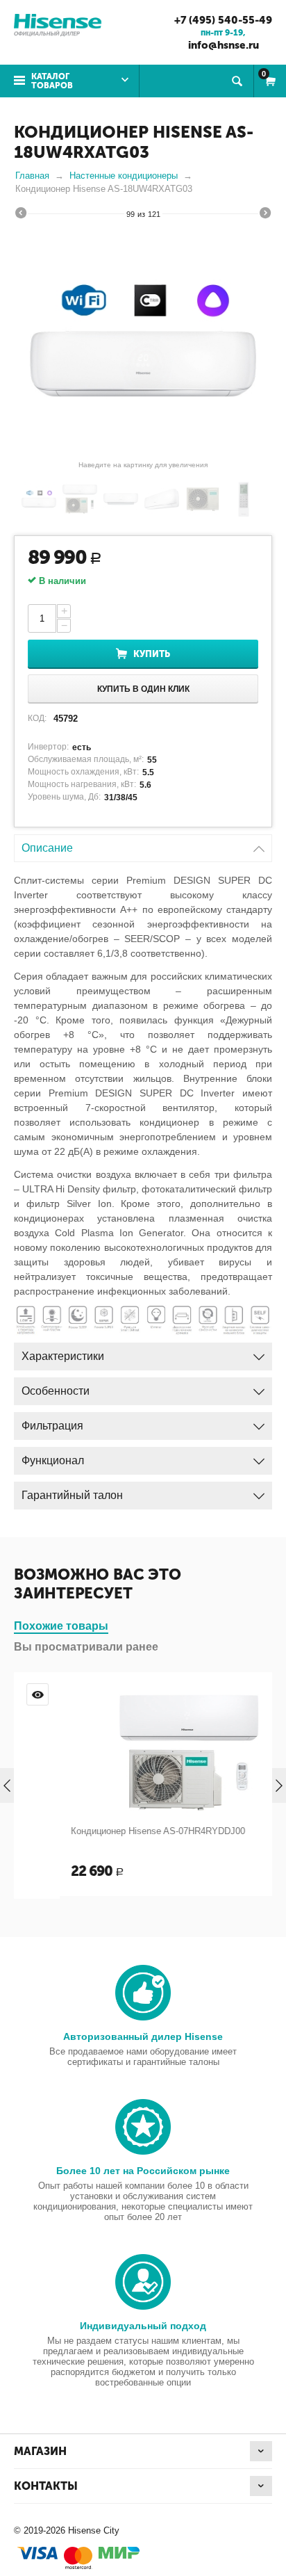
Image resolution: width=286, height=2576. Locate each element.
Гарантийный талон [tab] (72, 1495)
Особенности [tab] (56, 1391)
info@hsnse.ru (224, 45)
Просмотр (251, 1694)
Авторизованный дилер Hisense (143, 2036)
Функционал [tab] (53, 1460)
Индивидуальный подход (143, 2326)
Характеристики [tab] (63, 1356)
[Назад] (21, 215)
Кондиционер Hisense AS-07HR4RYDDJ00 (113, 1831)
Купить (152, 654)
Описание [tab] (47, 848)
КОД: (37, 718)
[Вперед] (265, 215)
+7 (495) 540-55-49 (223, 20)
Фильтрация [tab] (52, 1426)
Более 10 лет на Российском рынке (143, 2171)
